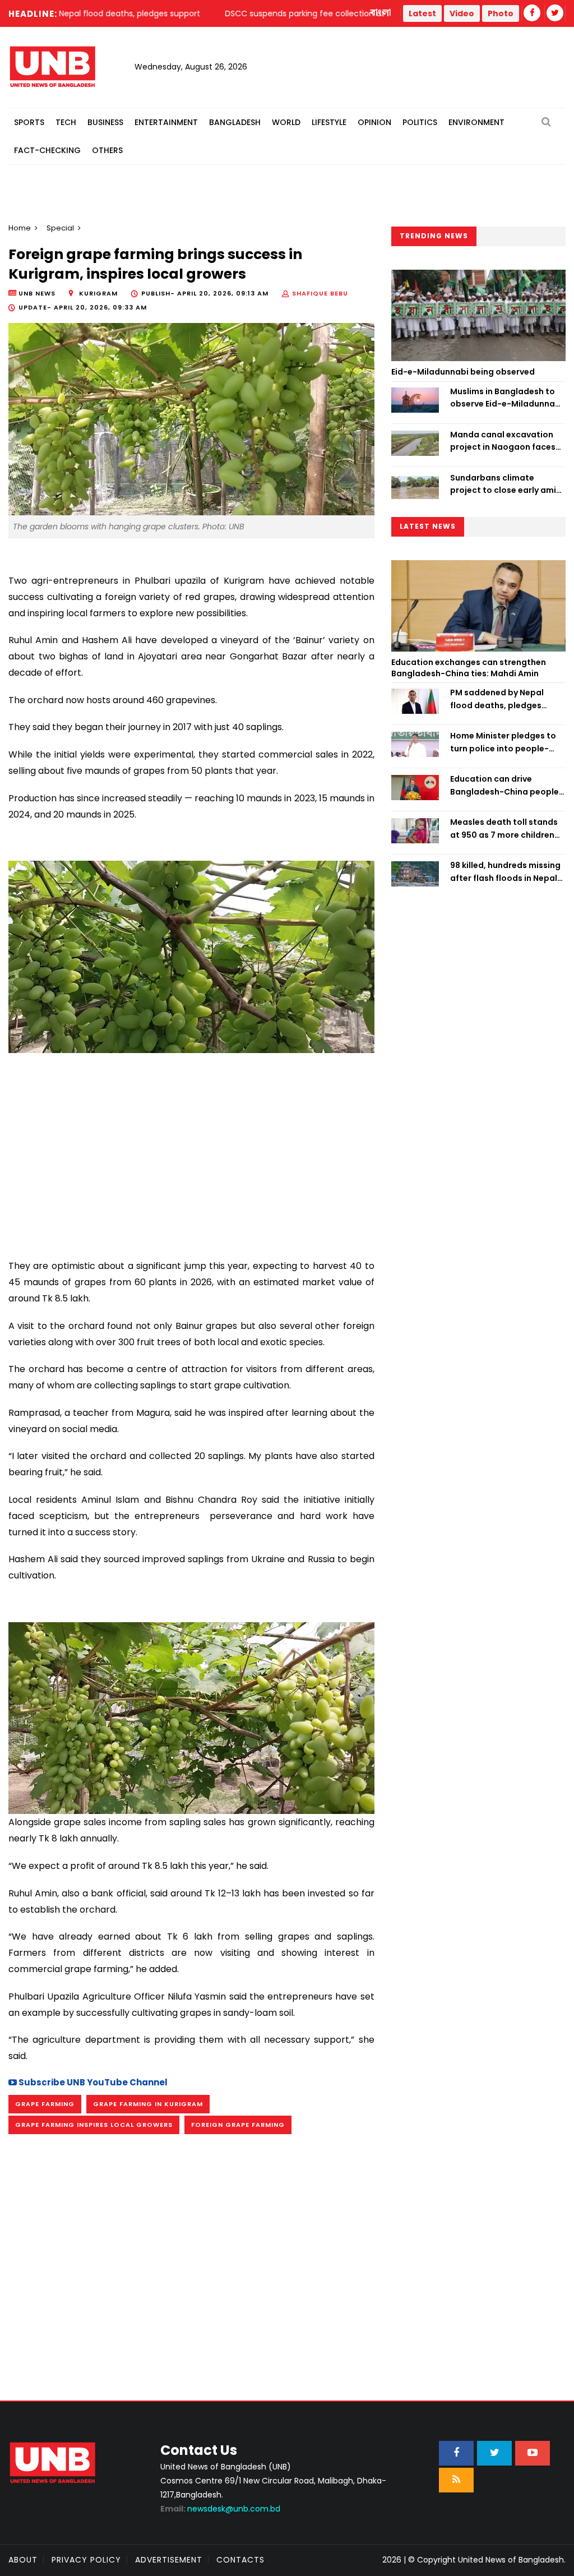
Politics (420, 122)
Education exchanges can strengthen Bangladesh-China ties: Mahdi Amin (469, 668)
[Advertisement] (191, 1151)
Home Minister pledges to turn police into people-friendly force (503, 742)
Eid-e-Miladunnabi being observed (463, 372)
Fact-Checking (47, 150)
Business (105, 122)
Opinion (374, 122)
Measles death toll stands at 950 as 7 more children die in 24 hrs (504, 829)
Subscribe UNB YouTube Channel (92, 2082)
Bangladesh (235, 122)
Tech (66, 122)
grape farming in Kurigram (148, 2104)
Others (107, 150)
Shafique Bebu (320, 293)
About (23, 2560)
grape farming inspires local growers (94, 2125)
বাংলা (381, 13)
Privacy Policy (86, 2560)
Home (20, 228)
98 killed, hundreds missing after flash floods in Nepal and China (505, 872)
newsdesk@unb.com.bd (220, 2509)
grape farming (45, 2104)
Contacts (240, 2560)
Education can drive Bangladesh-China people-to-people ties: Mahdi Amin (507, 786)
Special (60, 228)
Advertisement (169, 2560)
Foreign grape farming (238, 2125)
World (286, 122)
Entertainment (166, 122)
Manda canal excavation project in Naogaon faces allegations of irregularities (507, 441)
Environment (476, 122)
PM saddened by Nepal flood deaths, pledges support (497, 699)
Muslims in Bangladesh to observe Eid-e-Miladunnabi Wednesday (506, 398)
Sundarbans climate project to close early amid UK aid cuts (506, 484)
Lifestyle (329, 122)
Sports (29, 122)
